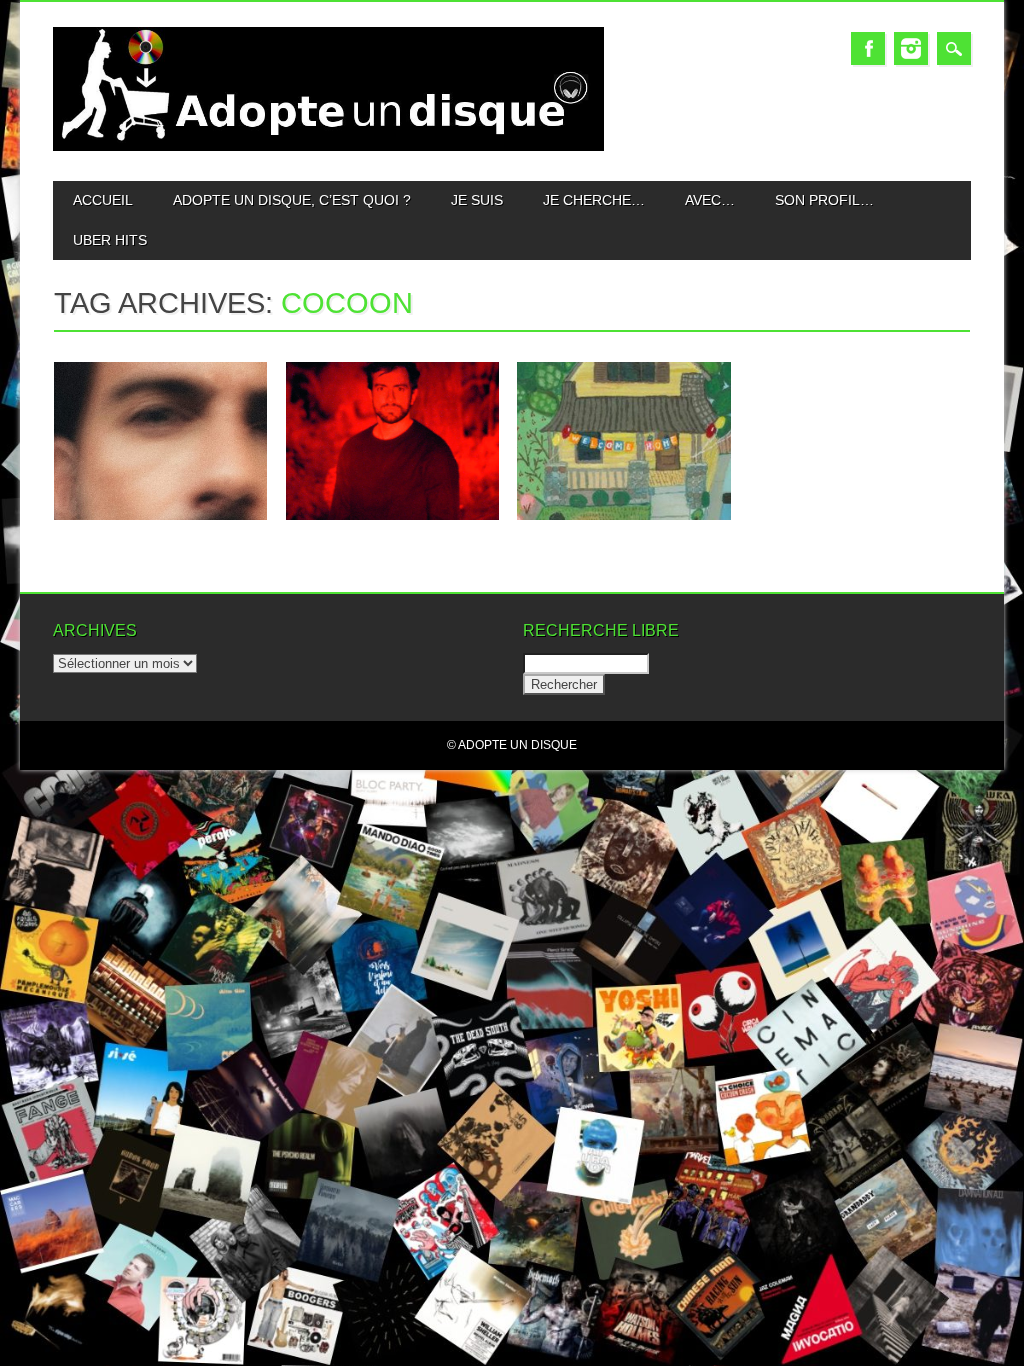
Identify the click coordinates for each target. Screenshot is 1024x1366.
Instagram (911, 48)
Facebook (868, 48)
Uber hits (110, 240)
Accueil (103, 200)
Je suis (477, 200)
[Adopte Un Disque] (328, 146)
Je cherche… (594, 200)
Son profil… (824, 200)
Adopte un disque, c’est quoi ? (292, 200)
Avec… (710, 200)
